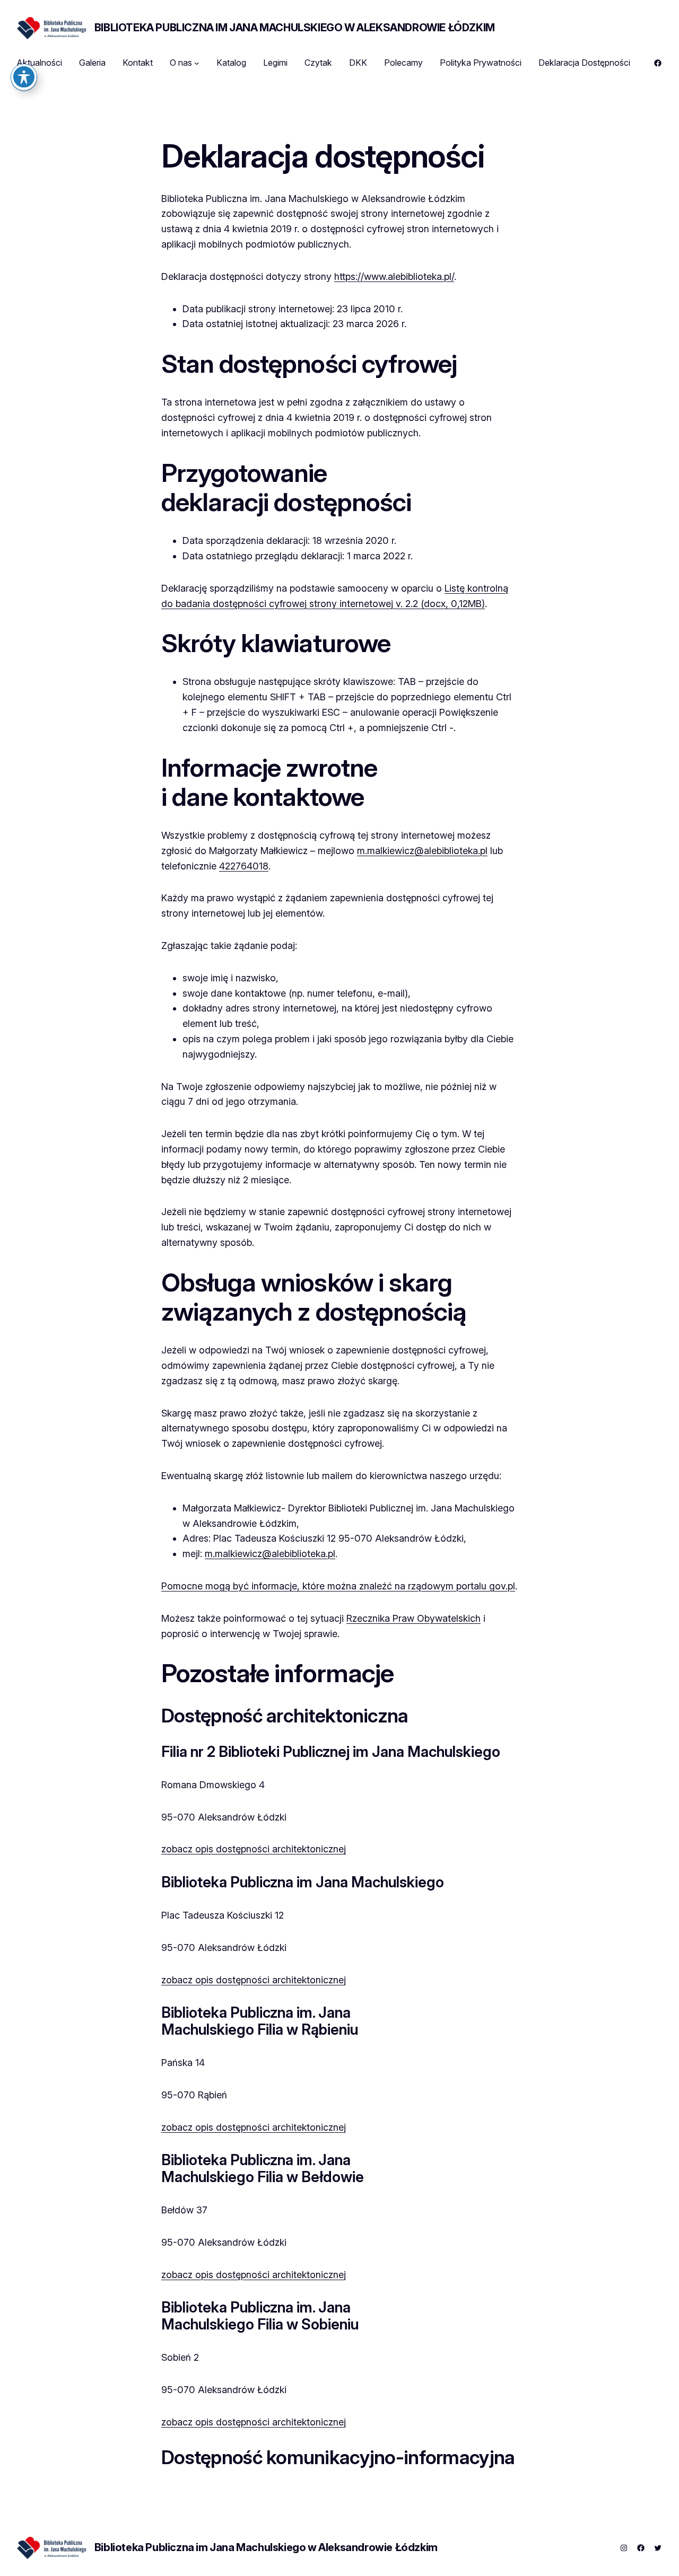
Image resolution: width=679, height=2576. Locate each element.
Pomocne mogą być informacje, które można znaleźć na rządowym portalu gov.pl (338, 1586)
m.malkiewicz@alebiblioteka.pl (422, 851)
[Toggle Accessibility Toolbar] (24, 77)
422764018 (244, 866)
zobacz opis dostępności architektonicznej (254, 1849)
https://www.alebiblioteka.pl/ (394, 276)
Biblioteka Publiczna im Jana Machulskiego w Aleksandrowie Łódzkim (295, 28)
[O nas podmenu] (197, 63)
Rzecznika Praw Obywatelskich (414, 1618)
